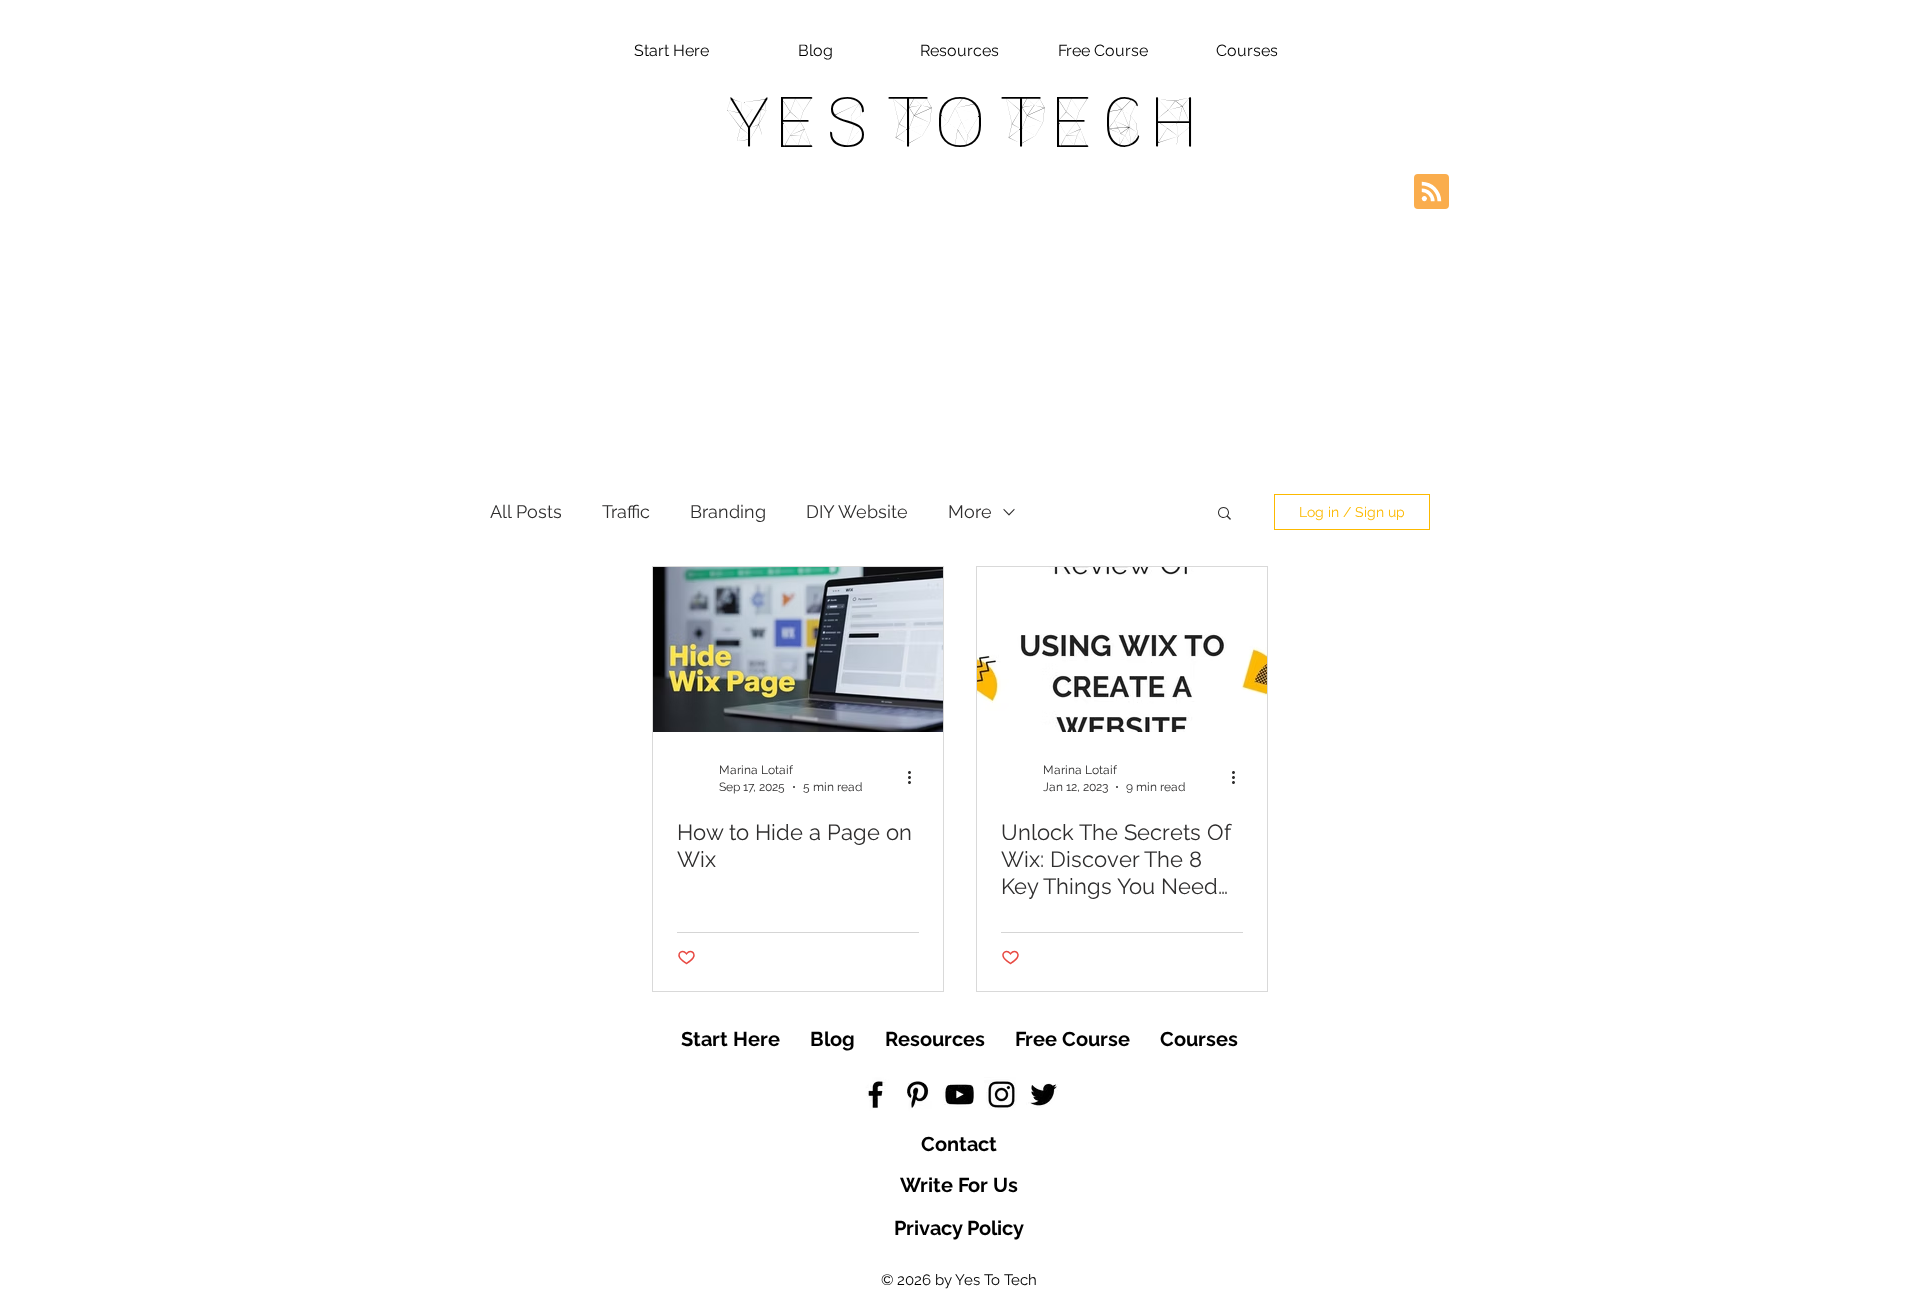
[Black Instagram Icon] (1001, 1094)
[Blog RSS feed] (1431, 192)
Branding (728, 511)
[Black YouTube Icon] (959, 1094)
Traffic (626, 511)
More (970, 511)
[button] (1224, 514)
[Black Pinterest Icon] (917, 1094)
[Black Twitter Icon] (1043, 1094)
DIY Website (857, 511)
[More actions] (916, 777)
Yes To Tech (960, 122)
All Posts (526, 511)
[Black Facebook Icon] (875, 1094)
